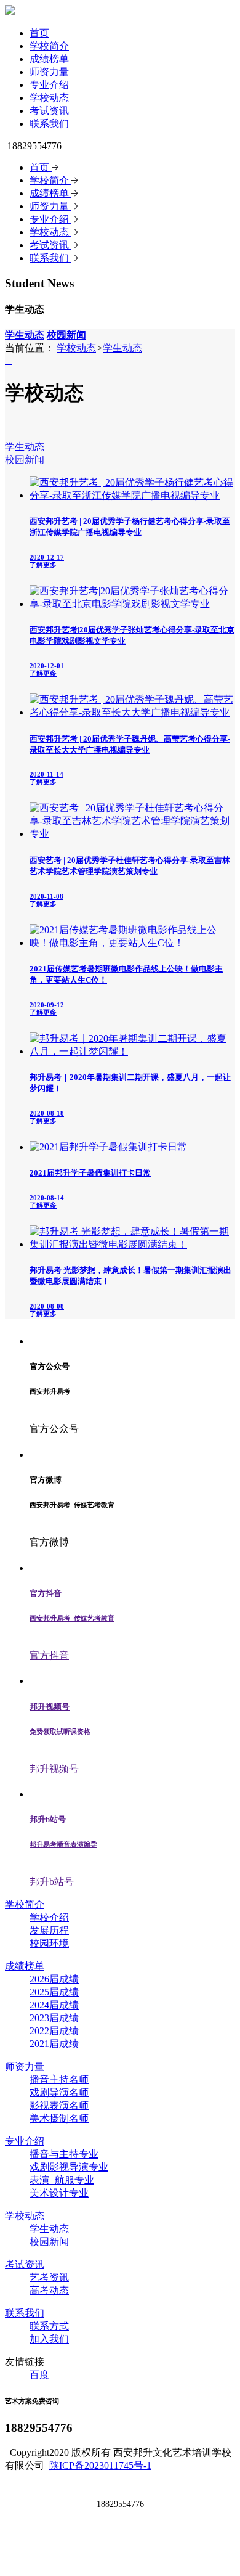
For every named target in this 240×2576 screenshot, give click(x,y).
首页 (39, 33)
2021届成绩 (54, 2044)
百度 (39, 2375)
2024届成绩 (54, 2005)
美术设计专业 (59, 2193)
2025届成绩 (54, 1992)
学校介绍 (49, 1917)
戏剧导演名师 (59, 2092)
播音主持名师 (59, 2079)
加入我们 (49, 2339)
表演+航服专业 (62, 2180)
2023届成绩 (54, 2018)
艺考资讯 (49, 2277)
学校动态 (49, 98)
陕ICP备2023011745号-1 (100, 2465)
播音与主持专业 (64, 2154)
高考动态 (49, 2290)
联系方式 (49, 2326)
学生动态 (122, 348)
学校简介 (49, 46)
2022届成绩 (54, 2031)
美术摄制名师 (59, 2118)
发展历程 (49, 1930)
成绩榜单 (49, 59)
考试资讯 (49, 111)
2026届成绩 (54, 1979)
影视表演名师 (59, 2105)
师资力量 (49, 72)
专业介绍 (49, 85)
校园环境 (49, 1943)
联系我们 (49, 124)
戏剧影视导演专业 (69, 2167)
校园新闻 (25, 460)
